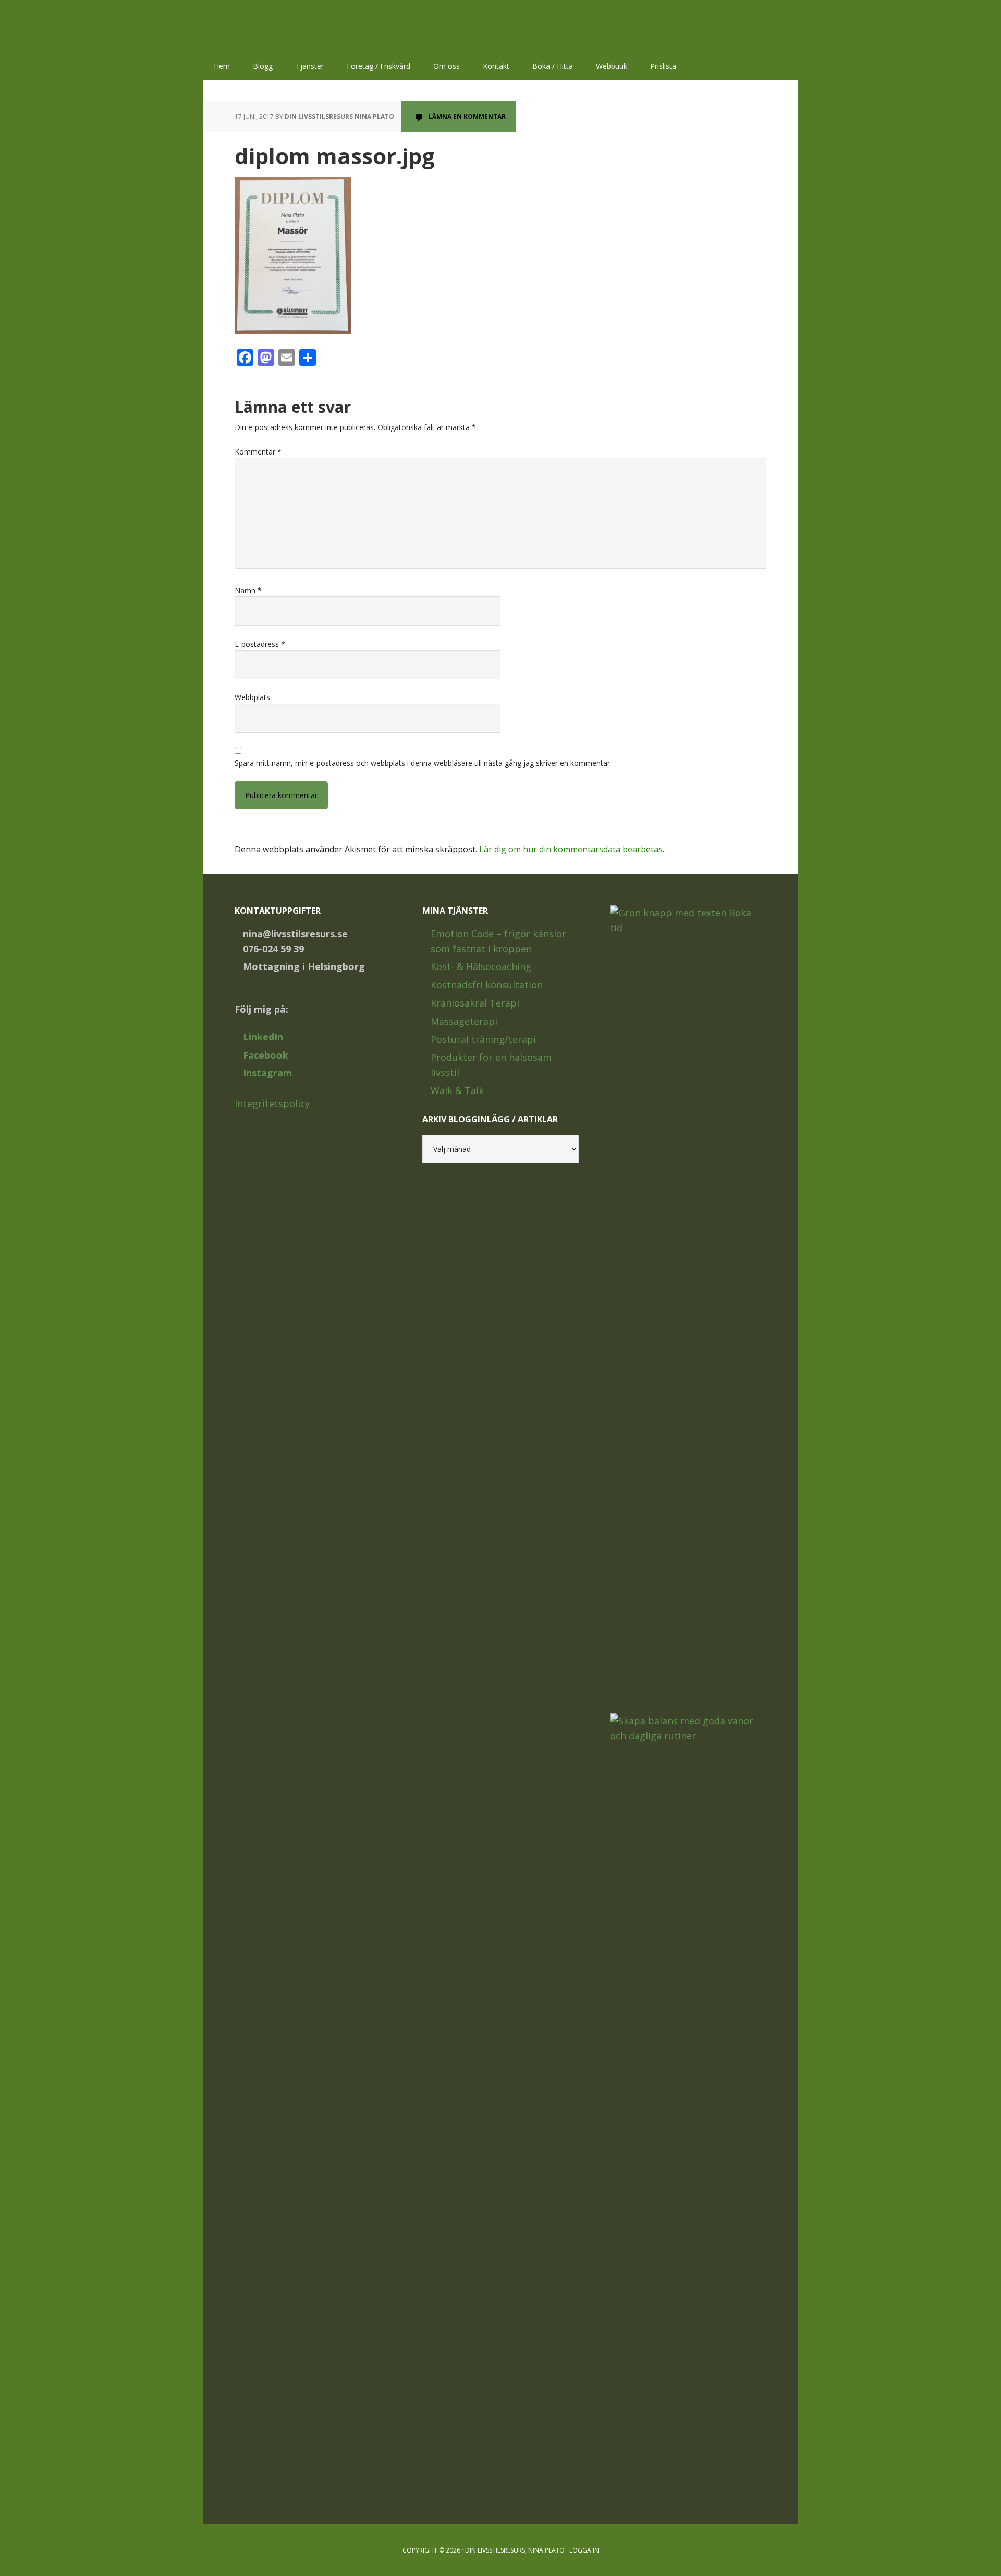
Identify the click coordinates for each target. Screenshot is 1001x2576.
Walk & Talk (457, 1090)
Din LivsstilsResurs (271, 26)
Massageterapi (464, 1021)
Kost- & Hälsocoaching (481, 966)
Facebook (266, 1055)
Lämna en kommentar (467, 116)
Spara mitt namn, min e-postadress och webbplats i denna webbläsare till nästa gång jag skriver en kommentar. (423, 763)
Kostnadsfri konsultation (487, 985)
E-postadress (260, 644)
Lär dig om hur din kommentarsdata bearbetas (571, 849)
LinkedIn (263, 1037)
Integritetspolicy (272, 1103)
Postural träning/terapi (483, 1039)
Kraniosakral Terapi (475, 1003)
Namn (248, 590)
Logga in (584, 2550)
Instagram (267, 1073)
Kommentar (258, 452)
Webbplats (252, 697)
